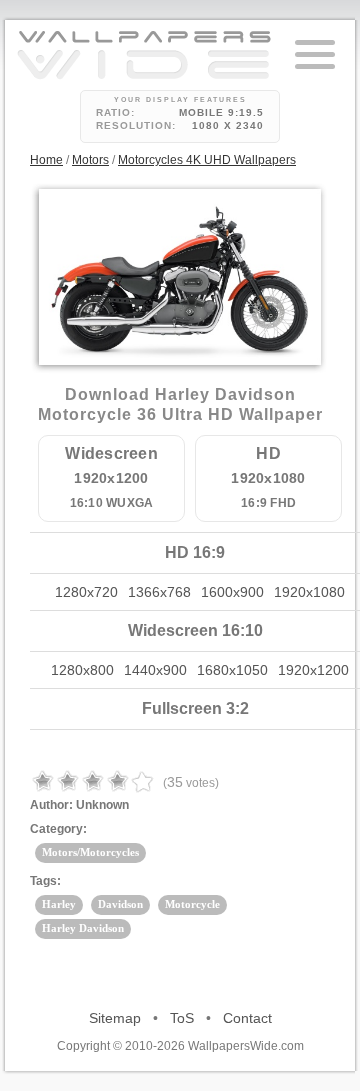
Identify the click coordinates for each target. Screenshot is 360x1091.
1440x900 (155, 670)
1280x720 (86, 592)
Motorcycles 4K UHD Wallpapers (207, 160)
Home (46, 160)
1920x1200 (313, 670)
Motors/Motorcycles (90, 852)
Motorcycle (192, 904)
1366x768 (159, 592)
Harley (59, 904)
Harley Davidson (83, 928)
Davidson (120, 904)
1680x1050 (232, 670)
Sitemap (115, 1018)
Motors (90, 160)
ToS (182, 1018)
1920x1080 (309, 592)
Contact (247, 1018)
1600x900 (232, 592)
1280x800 (82, 670)
